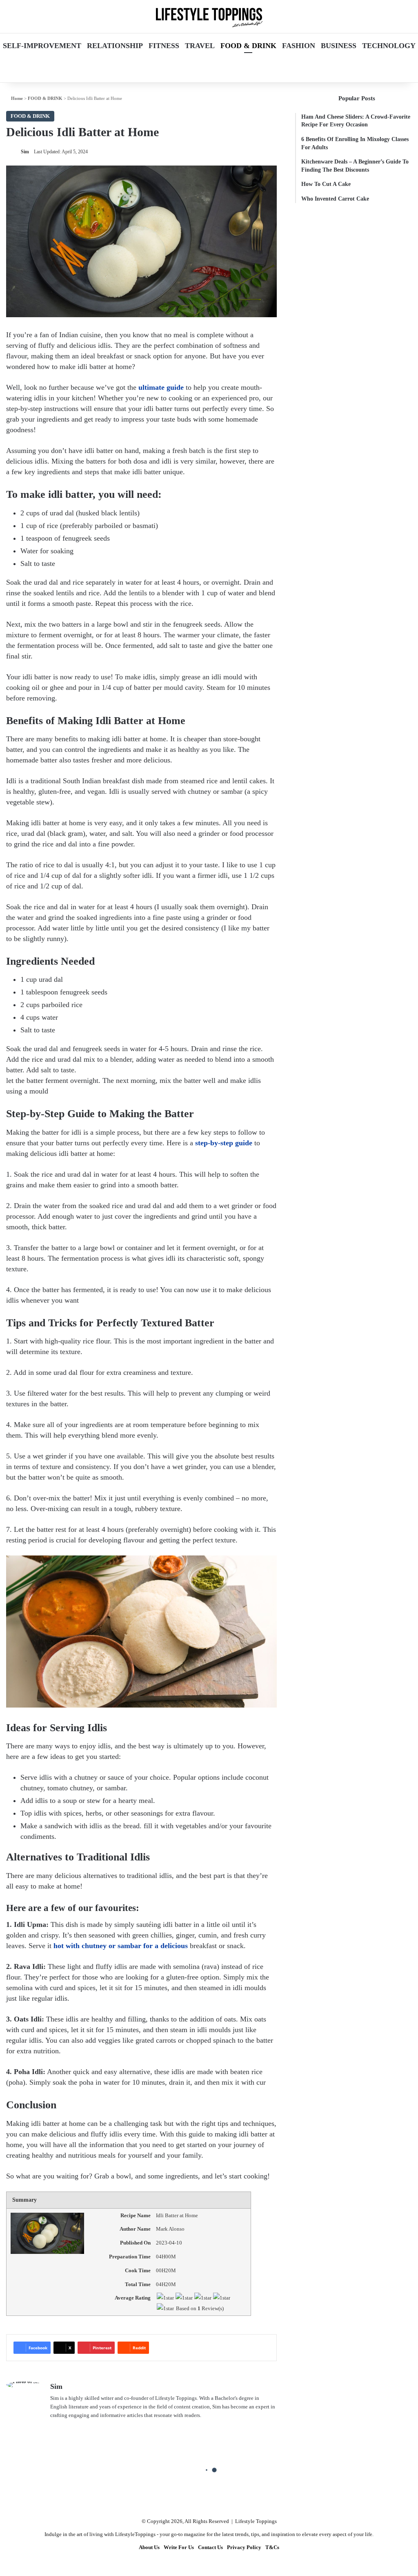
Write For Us (179, 2547)
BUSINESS (339, 46)
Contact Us (210, 2547)
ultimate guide (161, 387)
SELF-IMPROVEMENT (42, 46)
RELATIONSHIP (115, 46)
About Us (149, 2547)
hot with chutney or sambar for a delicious (121, 1946)
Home (16, 98)
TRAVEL (200, 46)
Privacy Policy (244, 2547)
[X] (55, 2428)
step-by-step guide (224, 1143)
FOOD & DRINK (248, 46)
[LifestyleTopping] (209, 17)
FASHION (299, 46)
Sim (25, 152)
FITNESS (164, 46)
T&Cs (272, 2547)
